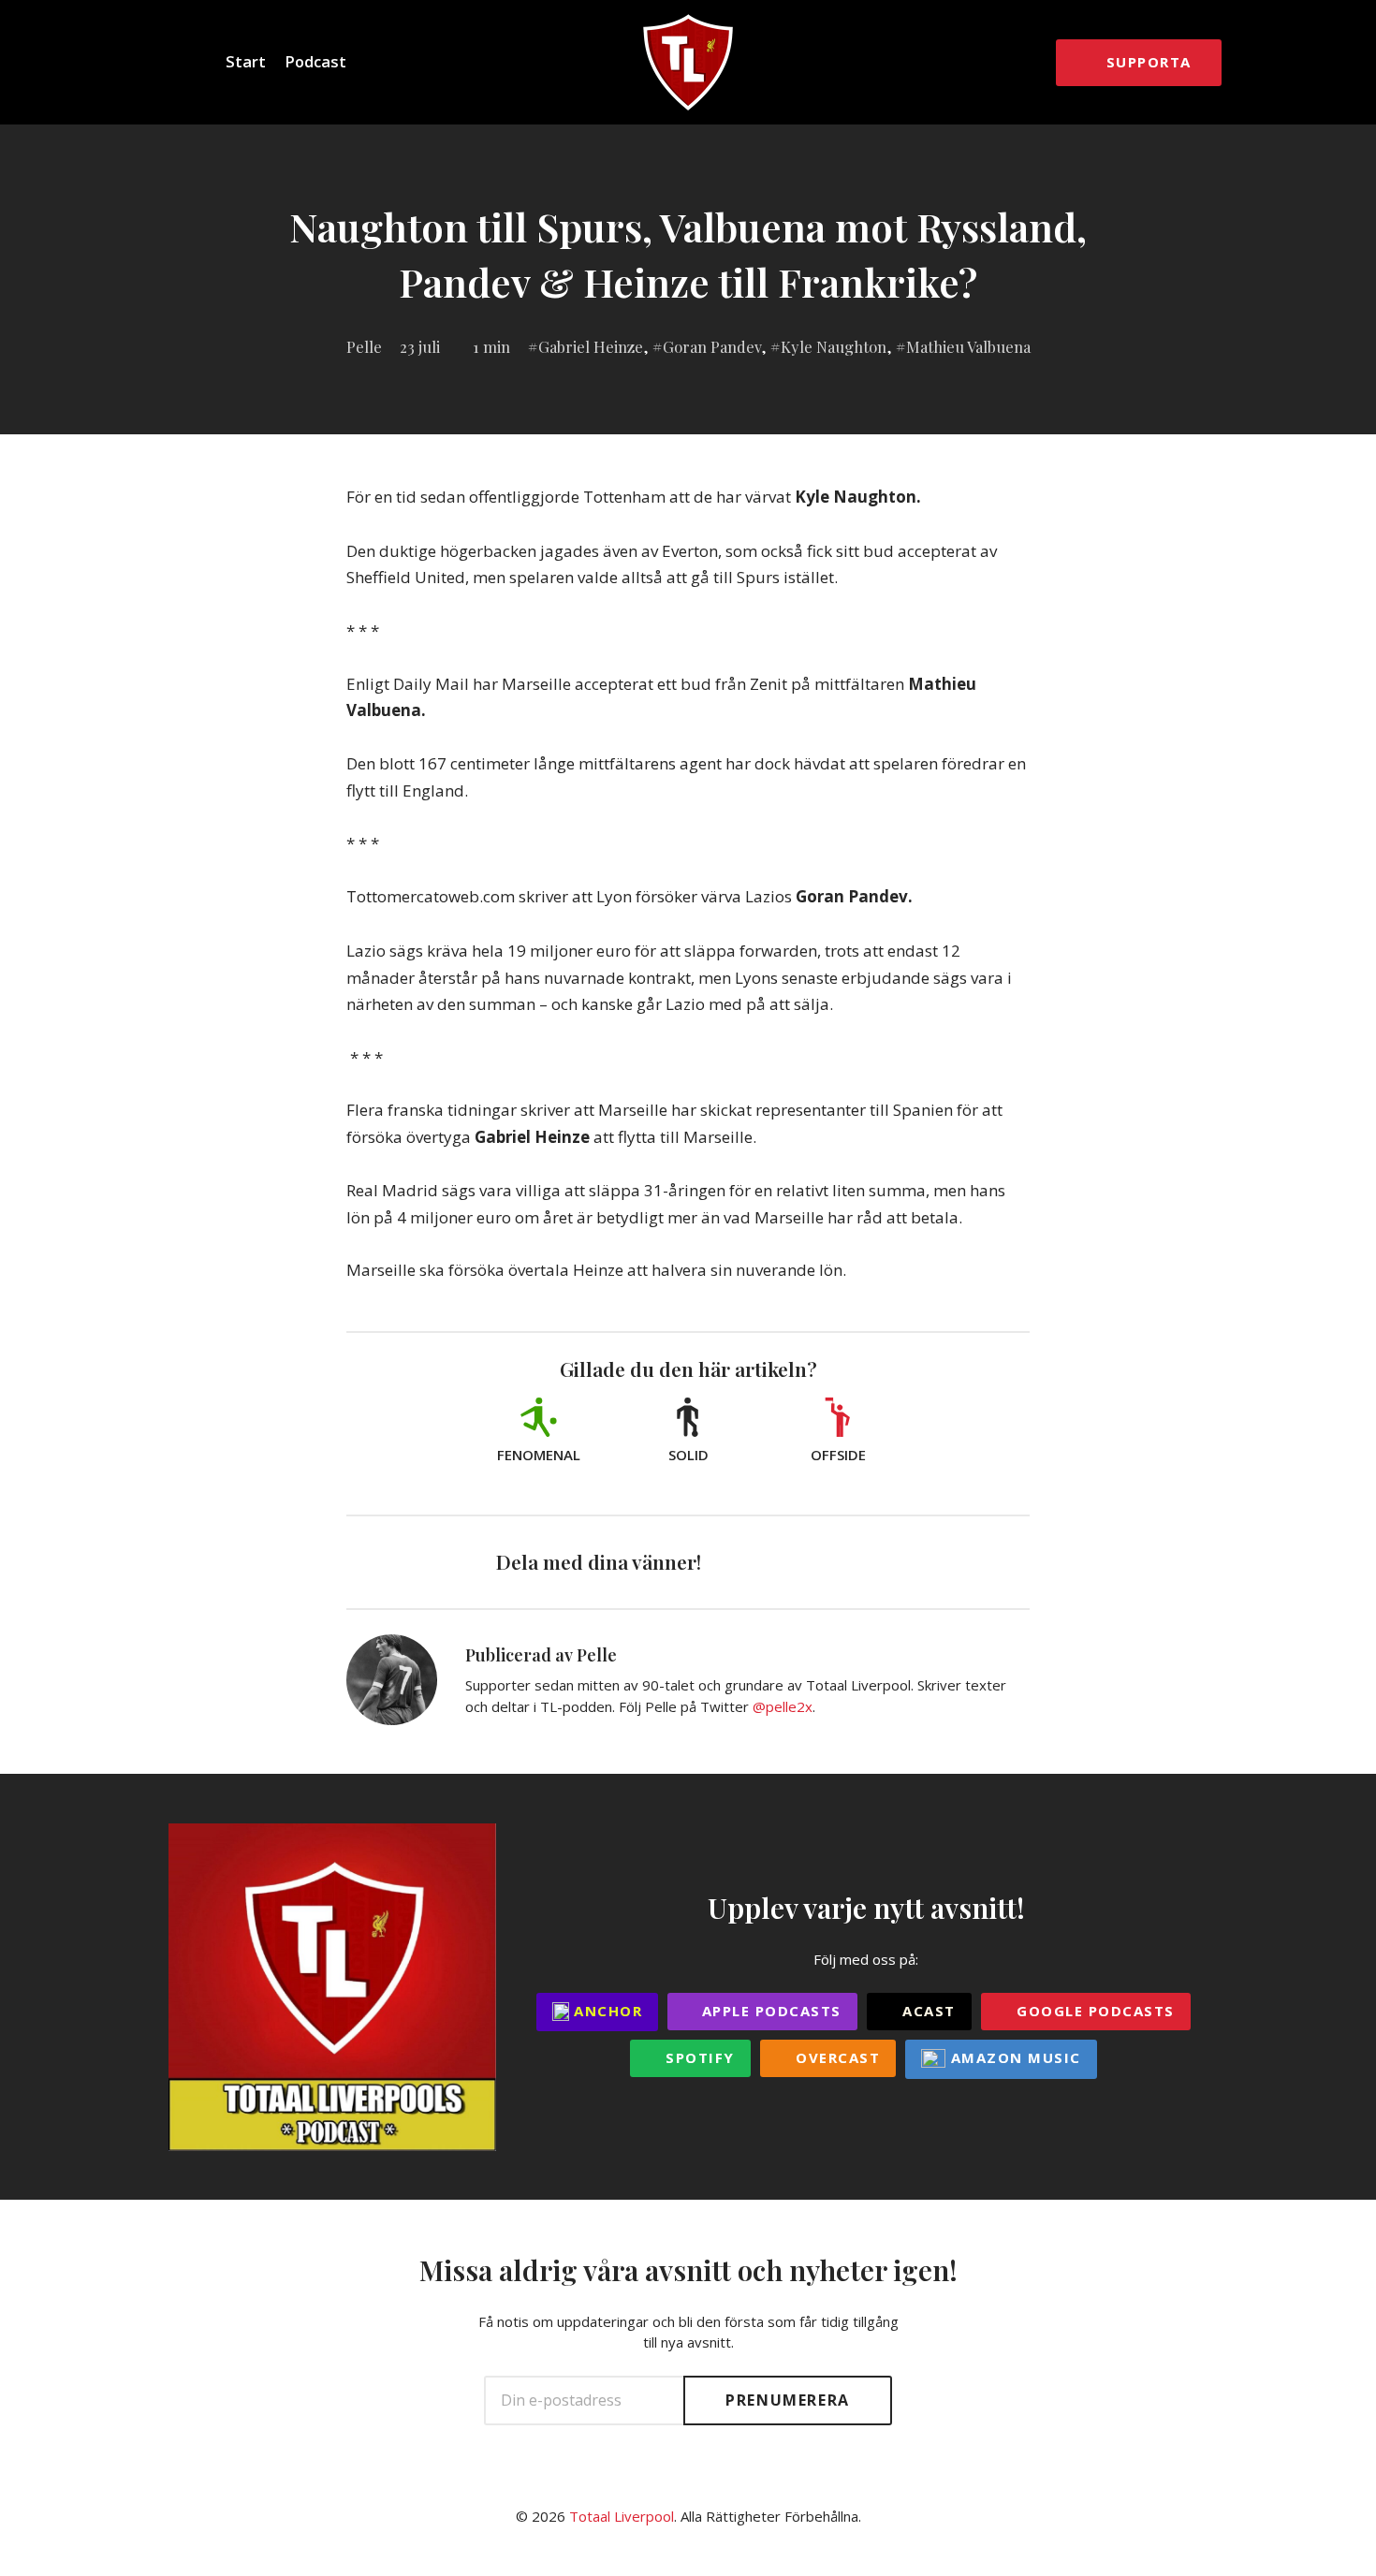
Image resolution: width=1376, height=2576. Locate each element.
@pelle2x (783, 1706)
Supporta (1149, 62)
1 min (491, 346)
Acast (927, 2011)
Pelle (364, 346)
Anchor (606, 2011)
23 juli (420, 346)
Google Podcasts (1093, 2011)
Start (246, 61)
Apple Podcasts (769, 2011)
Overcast (836, 2057)
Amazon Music (1013, 2057)
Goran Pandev (712, 346)
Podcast (315, 61)
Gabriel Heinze (591, 346)
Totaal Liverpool (622, 2516)
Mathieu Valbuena (968, 346)
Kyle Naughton (834, 346)
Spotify (698, 2057)
